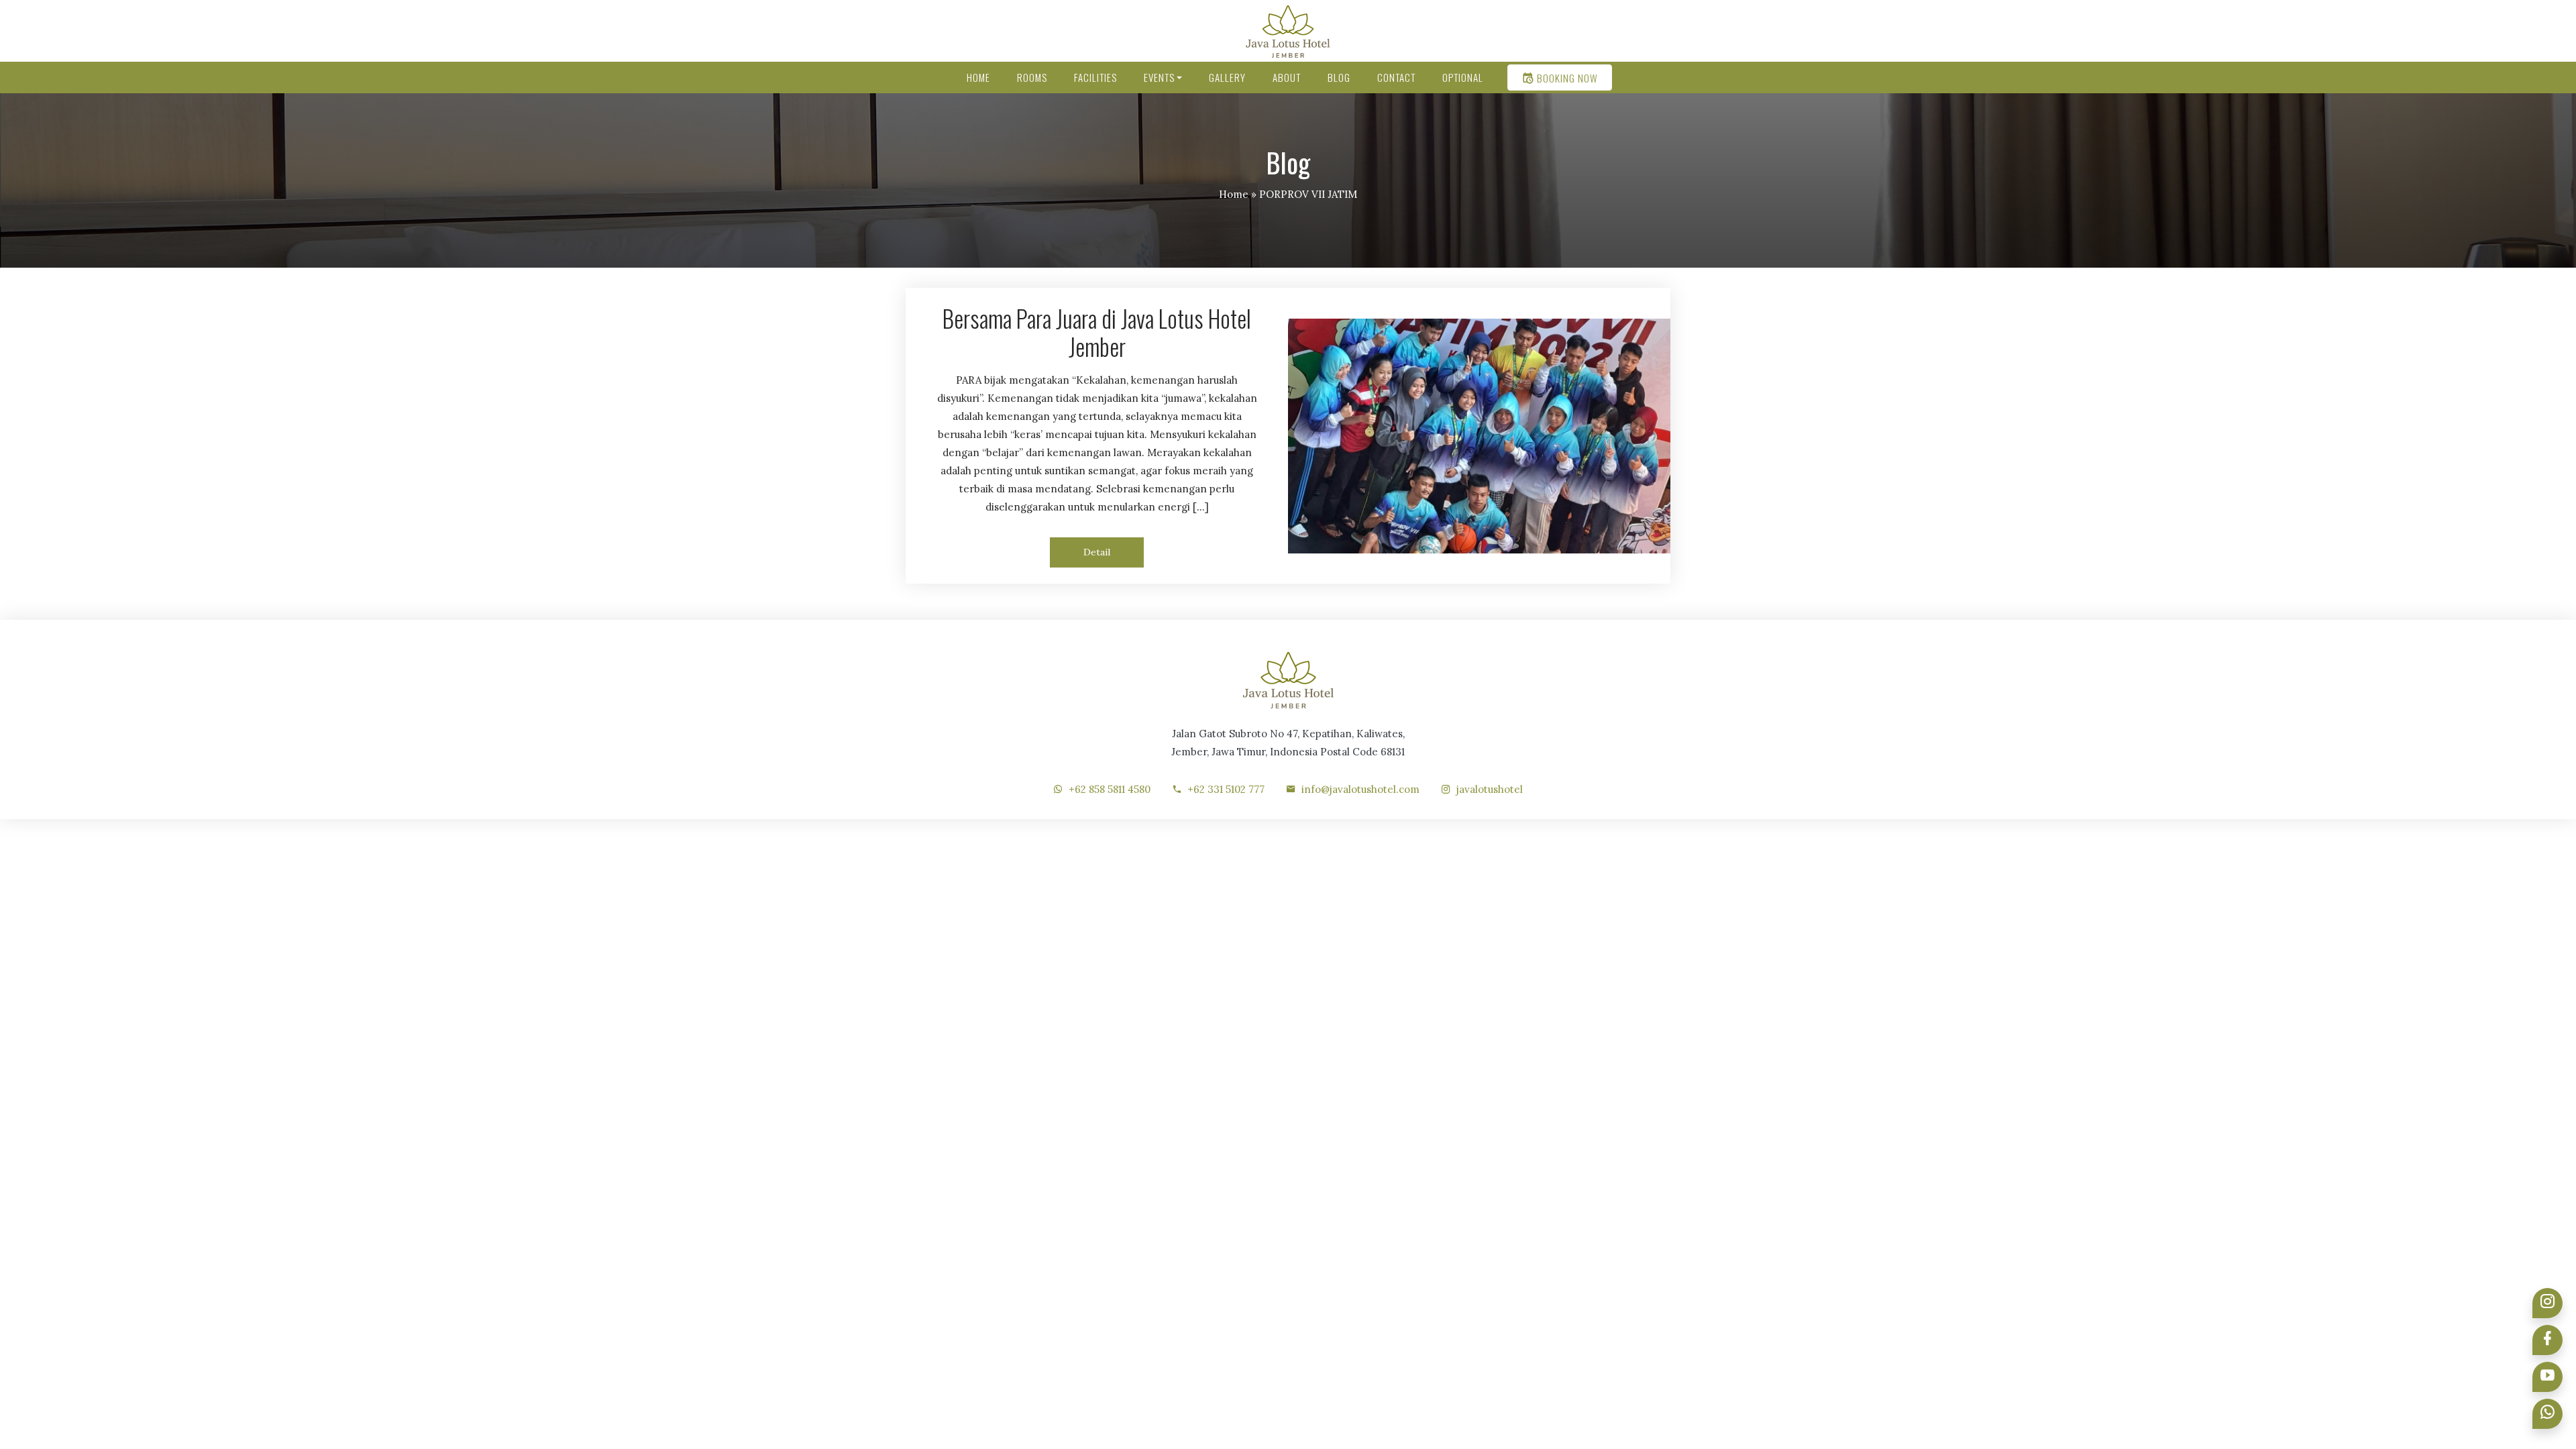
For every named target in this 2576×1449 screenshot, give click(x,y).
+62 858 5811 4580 (1110, 789)
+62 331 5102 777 (1226, 789)
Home (1234, 194)
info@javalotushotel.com (1360, 789)
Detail (1097, 552)
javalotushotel (1490, 789)
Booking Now (1566, 78)
